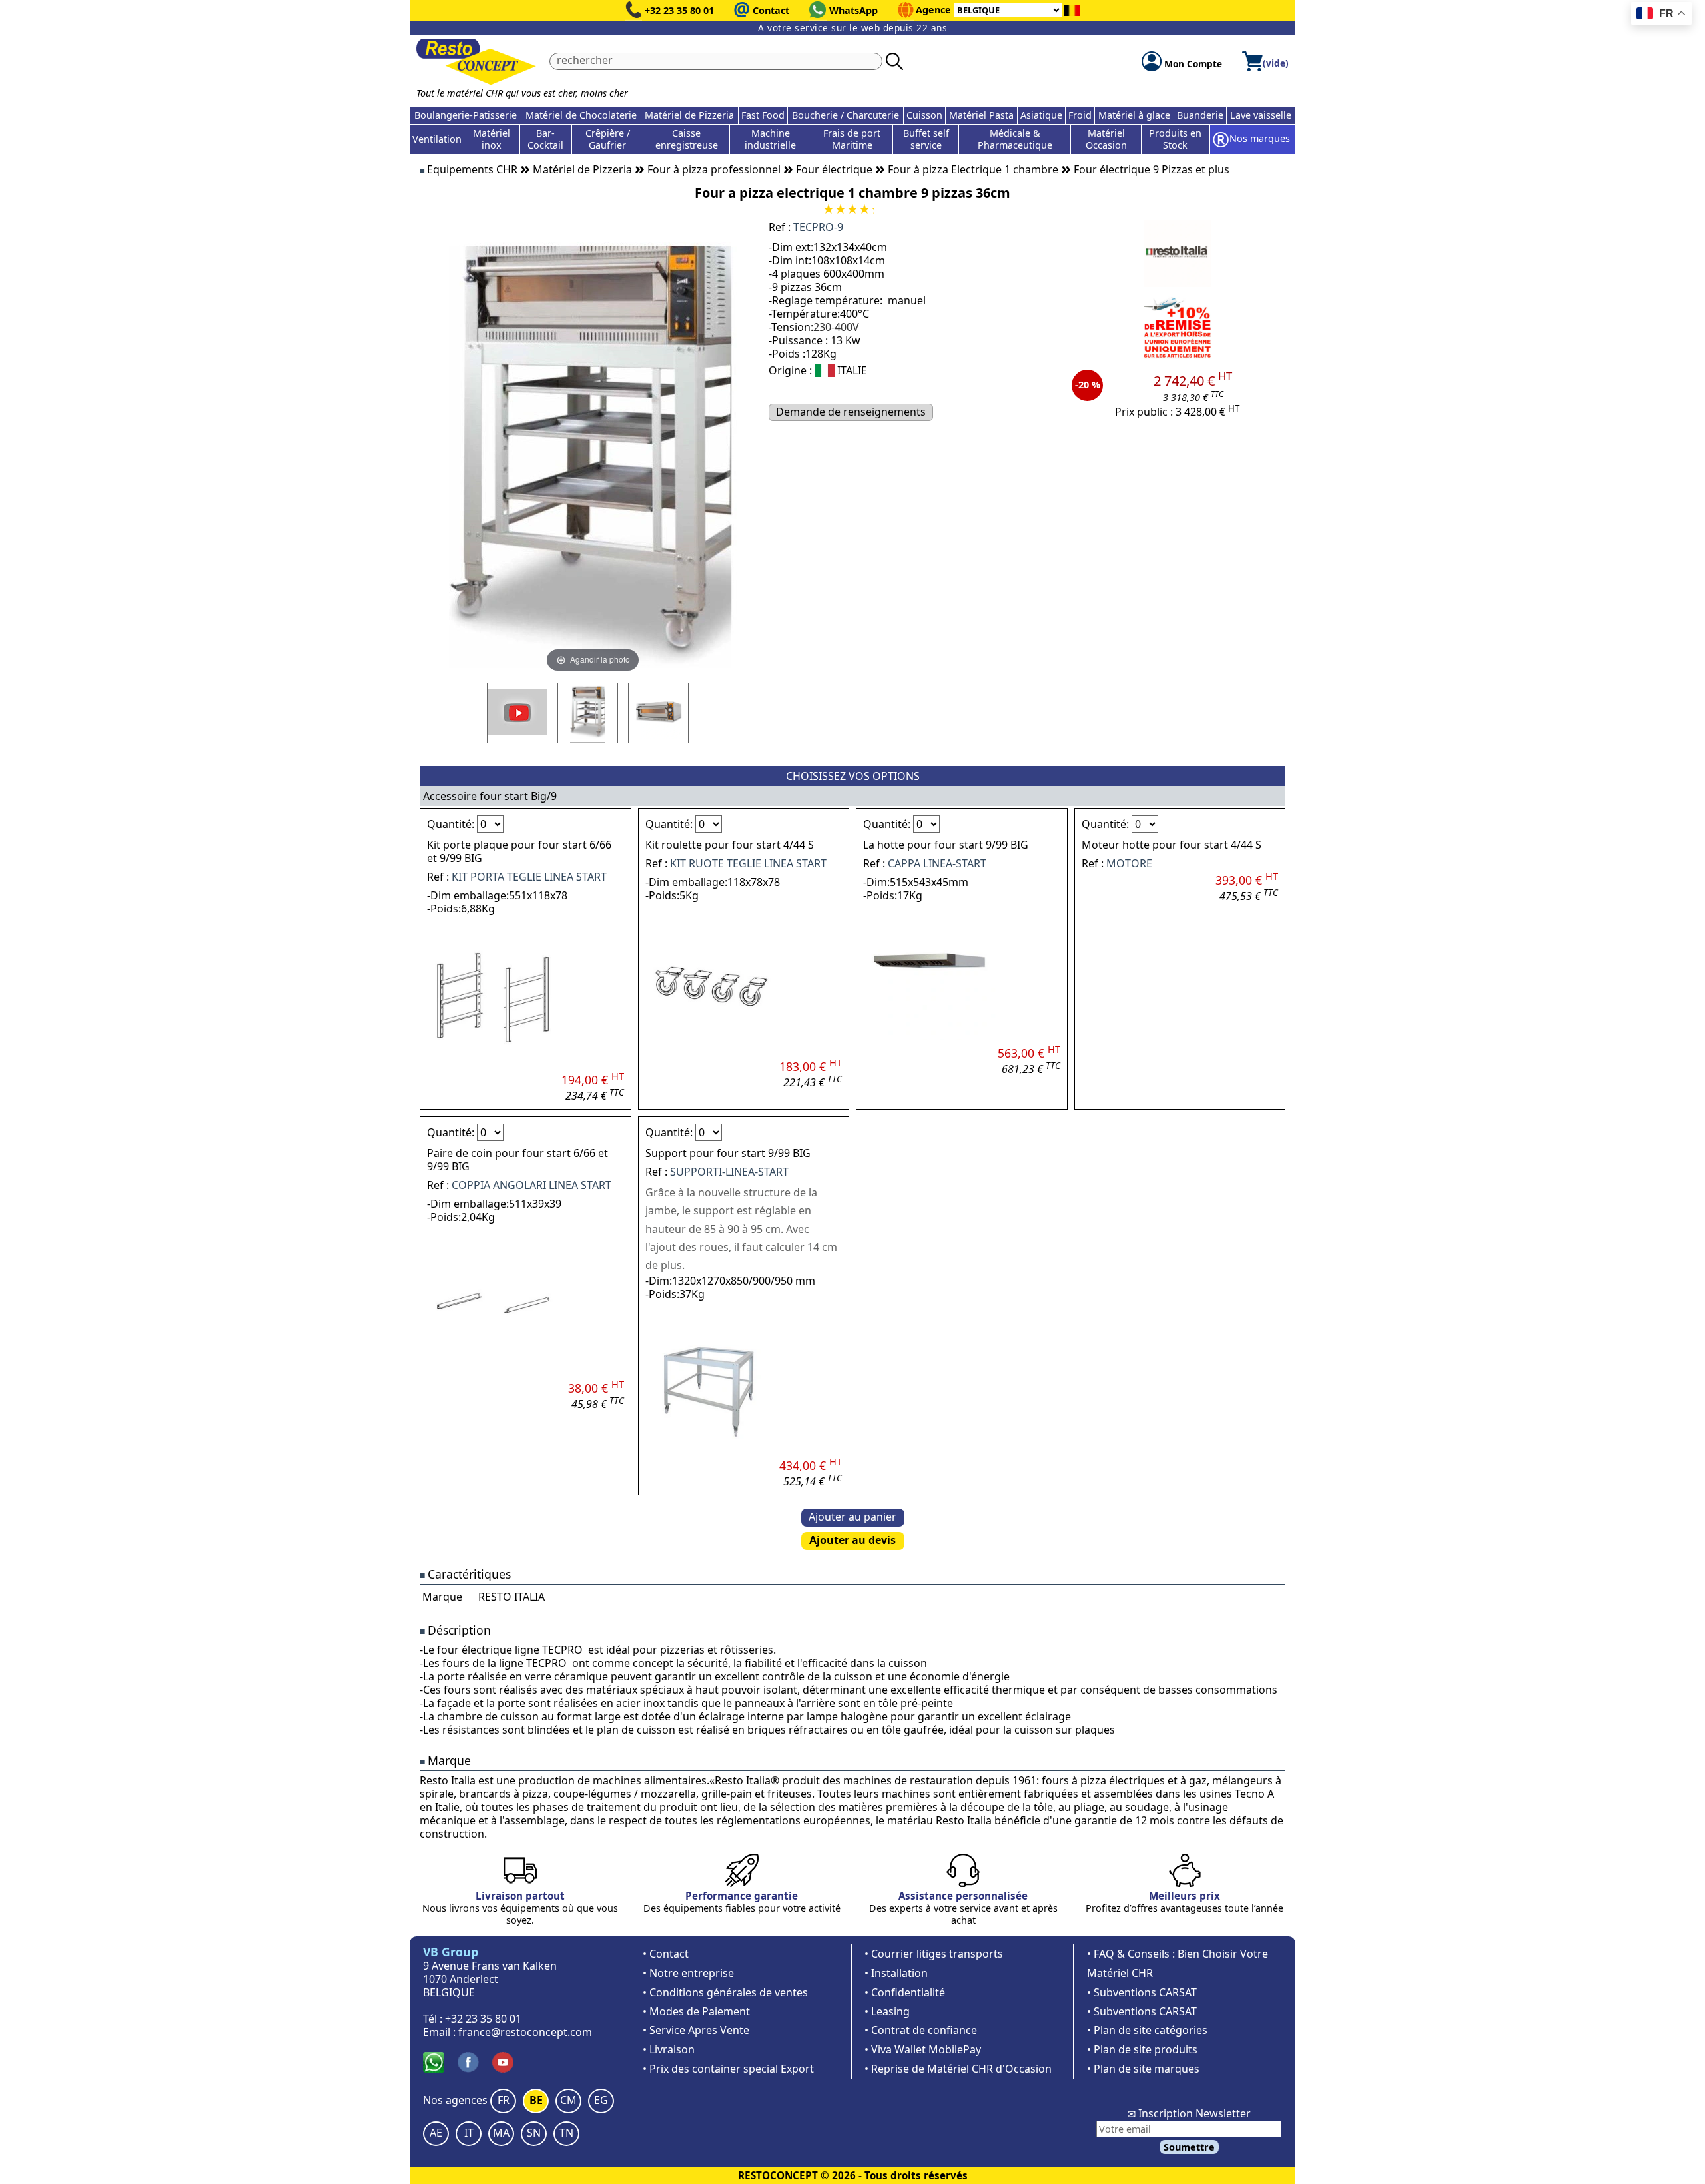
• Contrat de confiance (921, 2030)
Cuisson (924, 115)
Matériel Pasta (981, 115)
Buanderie (1200, 115)
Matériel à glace (1134, 115)
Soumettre (1189, 2147)
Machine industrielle (770, 139)
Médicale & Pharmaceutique (1015, 139)
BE (536, 2100)
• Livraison (669, 2049)
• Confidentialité (905, 1992)
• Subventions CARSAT (1142, 1992)
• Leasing (887, 2011)
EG (601, 2100)
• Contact (666, 1954)
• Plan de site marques (1143, 2069)
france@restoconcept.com (525, 2032)
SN (534, 2133)
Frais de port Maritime (852, 139)
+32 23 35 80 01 (679, 10)
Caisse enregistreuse (687, 139)
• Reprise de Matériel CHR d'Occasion (958, 2069)
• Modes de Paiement (696, 2011)
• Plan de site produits (1142, 2049)
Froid (1080, 115)
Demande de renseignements (851, 412)
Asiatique (1041, 115)
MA (501, 2133)
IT (469, 2133)
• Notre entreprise (688, 1973)
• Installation (896, 1973)
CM (568, 2100)
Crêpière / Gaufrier (608, 139)
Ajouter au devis (852, 1540)
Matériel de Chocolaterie (581, 115)
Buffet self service (926, 139)
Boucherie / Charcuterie (846, 115)
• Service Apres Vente (696, 2030)
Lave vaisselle (1261, 115)
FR (504, 2100)
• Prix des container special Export (728, 2069)
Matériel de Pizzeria (689, 115)
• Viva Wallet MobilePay (923, 2049)
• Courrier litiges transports (934, 1954)
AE (436, 2133)
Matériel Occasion (1106, 139)
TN (566, 2133)
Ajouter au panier (852, 1517)
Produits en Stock (1175, 139)
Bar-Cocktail (545, 139)
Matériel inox (492, 139)
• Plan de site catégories (1147, 2030)
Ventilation (437, 139)
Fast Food (763, 115)
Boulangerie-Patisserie (466, 115)
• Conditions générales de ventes (725, 1992)
